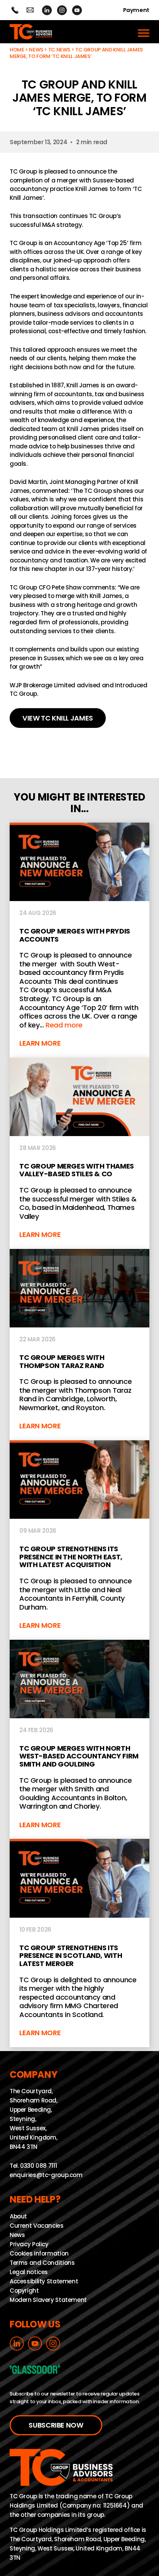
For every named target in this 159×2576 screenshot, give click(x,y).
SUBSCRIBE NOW (56, 2425)
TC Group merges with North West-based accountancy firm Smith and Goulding (79, 1739)
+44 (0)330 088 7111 (15, 10)
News (36, 50)
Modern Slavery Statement (48, 2300)
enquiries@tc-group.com (30, 10)
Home (17, 50)
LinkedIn (47, 10)
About (18, 2216)
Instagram (62, 10)
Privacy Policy (29, 2244)
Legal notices (29, 2272)
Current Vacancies (37, 2225)
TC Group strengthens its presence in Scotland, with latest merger (79, 1943)
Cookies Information (39, 2253)
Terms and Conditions (42, 2262)
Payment (136, 10)
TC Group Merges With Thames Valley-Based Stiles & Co (79, 1153)
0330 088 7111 (38, 2166)
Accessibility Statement (44, 2281)
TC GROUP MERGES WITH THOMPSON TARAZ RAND (79, 1345)
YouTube (77, 10)
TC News (59, 50)
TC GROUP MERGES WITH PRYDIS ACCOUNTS (79, 940)
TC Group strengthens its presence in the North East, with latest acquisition (79, 1540)
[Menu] (144, 32)
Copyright (24, 2290)
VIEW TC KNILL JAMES (58, 718)
